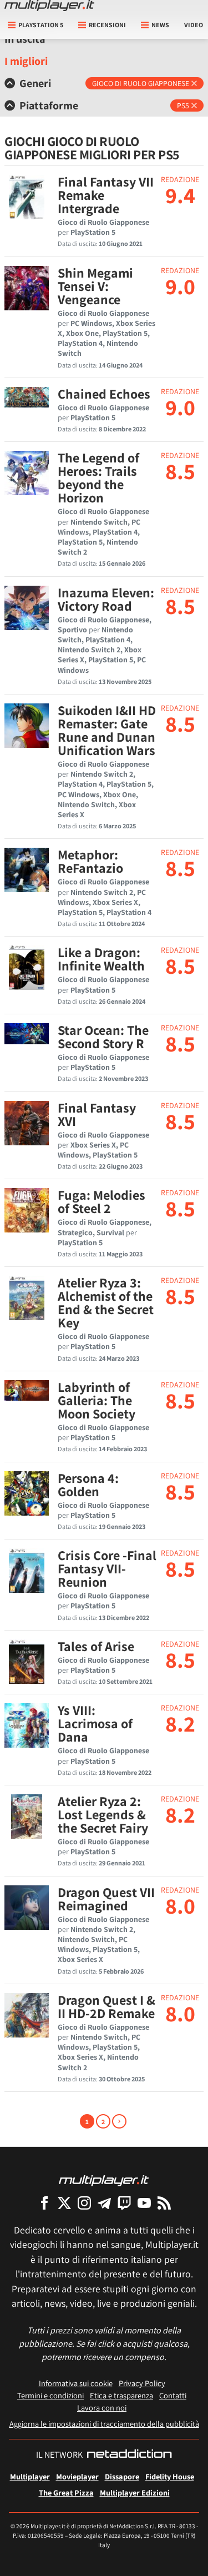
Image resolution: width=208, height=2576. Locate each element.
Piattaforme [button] (49, 105)
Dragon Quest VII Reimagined (106, 1899)
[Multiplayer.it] (49, 6)
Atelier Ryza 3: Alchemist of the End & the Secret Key (106, 1302)
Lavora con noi (102, 2408)
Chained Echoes (104, 394)
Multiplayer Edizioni (135, 2492)
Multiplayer (30, 2476)
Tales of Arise (96, 1646)
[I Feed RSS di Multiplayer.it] (164, 2203)
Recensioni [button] (107, 25)
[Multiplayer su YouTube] (144, 2203)
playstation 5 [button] (41, 25)
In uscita (25, 39)
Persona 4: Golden (88, 1485)
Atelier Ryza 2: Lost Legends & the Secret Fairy (103, 1814)
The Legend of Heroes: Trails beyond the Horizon (98, 477)
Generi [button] (35, 83)
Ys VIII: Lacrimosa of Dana (95, 1723)
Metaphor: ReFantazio (90, 861)
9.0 (180, 286)
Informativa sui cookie (76, 2383)
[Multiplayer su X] (64, 2203)
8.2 (180, 1723)
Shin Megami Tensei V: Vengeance (95, 286)
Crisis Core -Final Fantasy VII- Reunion (107, 1568)
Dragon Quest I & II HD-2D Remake (106, 2006)
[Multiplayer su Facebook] (44, 2203)
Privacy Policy (142, 2383)
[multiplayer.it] (104, 2180)
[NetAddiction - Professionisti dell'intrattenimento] (129, 2455)
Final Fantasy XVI (97, 1114)
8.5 (180, 471)
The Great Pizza (66, 2492)
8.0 (180, 1905)
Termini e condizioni (50, 2395)
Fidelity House (170, 2476)
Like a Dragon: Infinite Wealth (101, 959)
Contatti (173, 2395)
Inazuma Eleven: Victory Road (106, 599)
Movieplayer (77, 2476)
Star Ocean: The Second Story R (103, 1037)
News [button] (160, 25)
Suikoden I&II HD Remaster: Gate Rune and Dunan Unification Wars (107, 730)
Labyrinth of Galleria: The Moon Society (97, 1400)
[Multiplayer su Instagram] (84, 2203)
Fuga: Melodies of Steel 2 (102, 1201)
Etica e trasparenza (121, 2395)
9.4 (180, 195)
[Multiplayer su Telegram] (104, 2203)
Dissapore (122, 2476)
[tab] (104, 83)
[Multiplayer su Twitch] (124, 2203)
